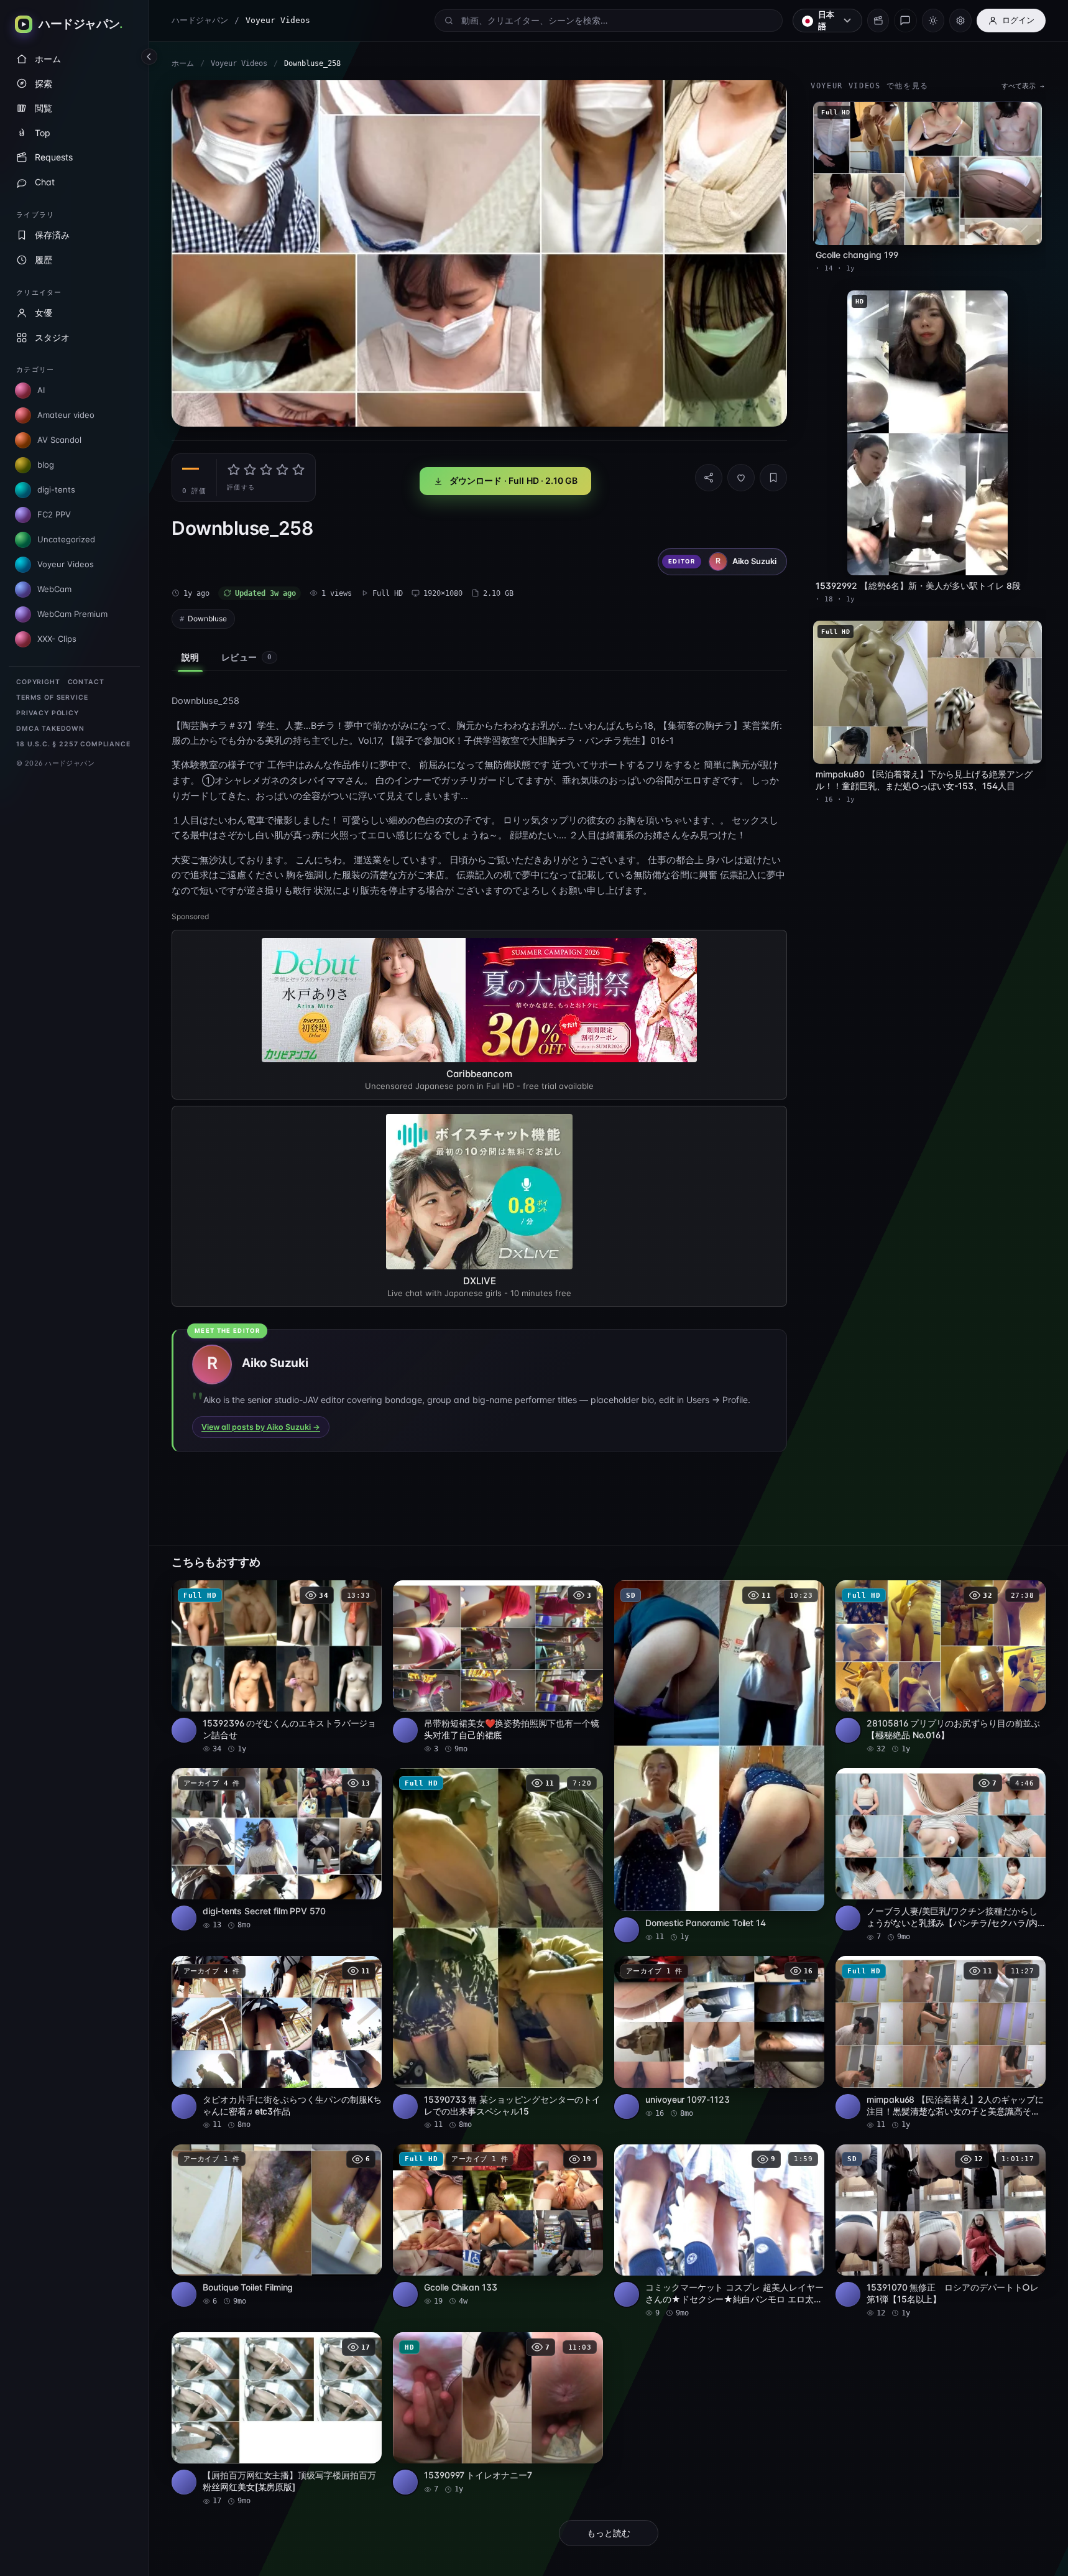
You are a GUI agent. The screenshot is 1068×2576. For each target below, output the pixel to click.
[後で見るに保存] (366, 1594)
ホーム (183, 63)
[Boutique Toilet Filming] (277, 2226)
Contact (86, 682)
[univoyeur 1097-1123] (719, 2037)
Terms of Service (52, 697)
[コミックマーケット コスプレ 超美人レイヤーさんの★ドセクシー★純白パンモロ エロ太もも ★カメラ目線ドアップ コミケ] (719, 2231)
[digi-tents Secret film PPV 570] (277, 1849)
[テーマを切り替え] (933, 21)
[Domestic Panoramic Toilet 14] (719, 1762)
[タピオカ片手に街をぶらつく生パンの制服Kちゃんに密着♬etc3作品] (277, 2043)
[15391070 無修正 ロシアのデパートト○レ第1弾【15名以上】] (941, 2231)
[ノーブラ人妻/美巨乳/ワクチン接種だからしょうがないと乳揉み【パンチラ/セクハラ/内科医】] (941, 1855)
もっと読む (609, 2533)
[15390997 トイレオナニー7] (498, 2413)
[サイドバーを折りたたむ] (149, 57)
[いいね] (741, 478)
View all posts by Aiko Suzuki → (261, 1427)
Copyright (38, 682)
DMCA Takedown (50, 729)
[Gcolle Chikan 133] (498, 2226)
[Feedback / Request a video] (905, 21)
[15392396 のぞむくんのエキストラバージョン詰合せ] (277, 1667)
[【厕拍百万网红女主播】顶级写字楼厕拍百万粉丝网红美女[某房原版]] (277, 2419)
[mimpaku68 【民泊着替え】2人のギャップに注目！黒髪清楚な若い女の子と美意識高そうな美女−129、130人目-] (941, 2043)
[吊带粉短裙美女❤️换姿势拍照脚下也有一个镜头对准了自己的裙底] (498, 1667)
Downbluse (207, 619)
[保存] (773, 478)
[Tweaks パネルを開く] (960, 21)
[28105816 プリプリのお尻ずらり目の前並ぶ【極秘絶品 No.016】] (941, 1667)
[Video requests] (878, 21)
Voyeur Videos (239, 63)
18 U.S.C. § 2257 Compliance (73, 744)
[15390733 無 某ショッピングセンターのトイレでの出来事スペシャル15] (498, 1949)
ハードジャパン (200, 20)
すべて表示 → (1023, 86)
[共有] (709, 478)
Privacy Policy (48, 713)
